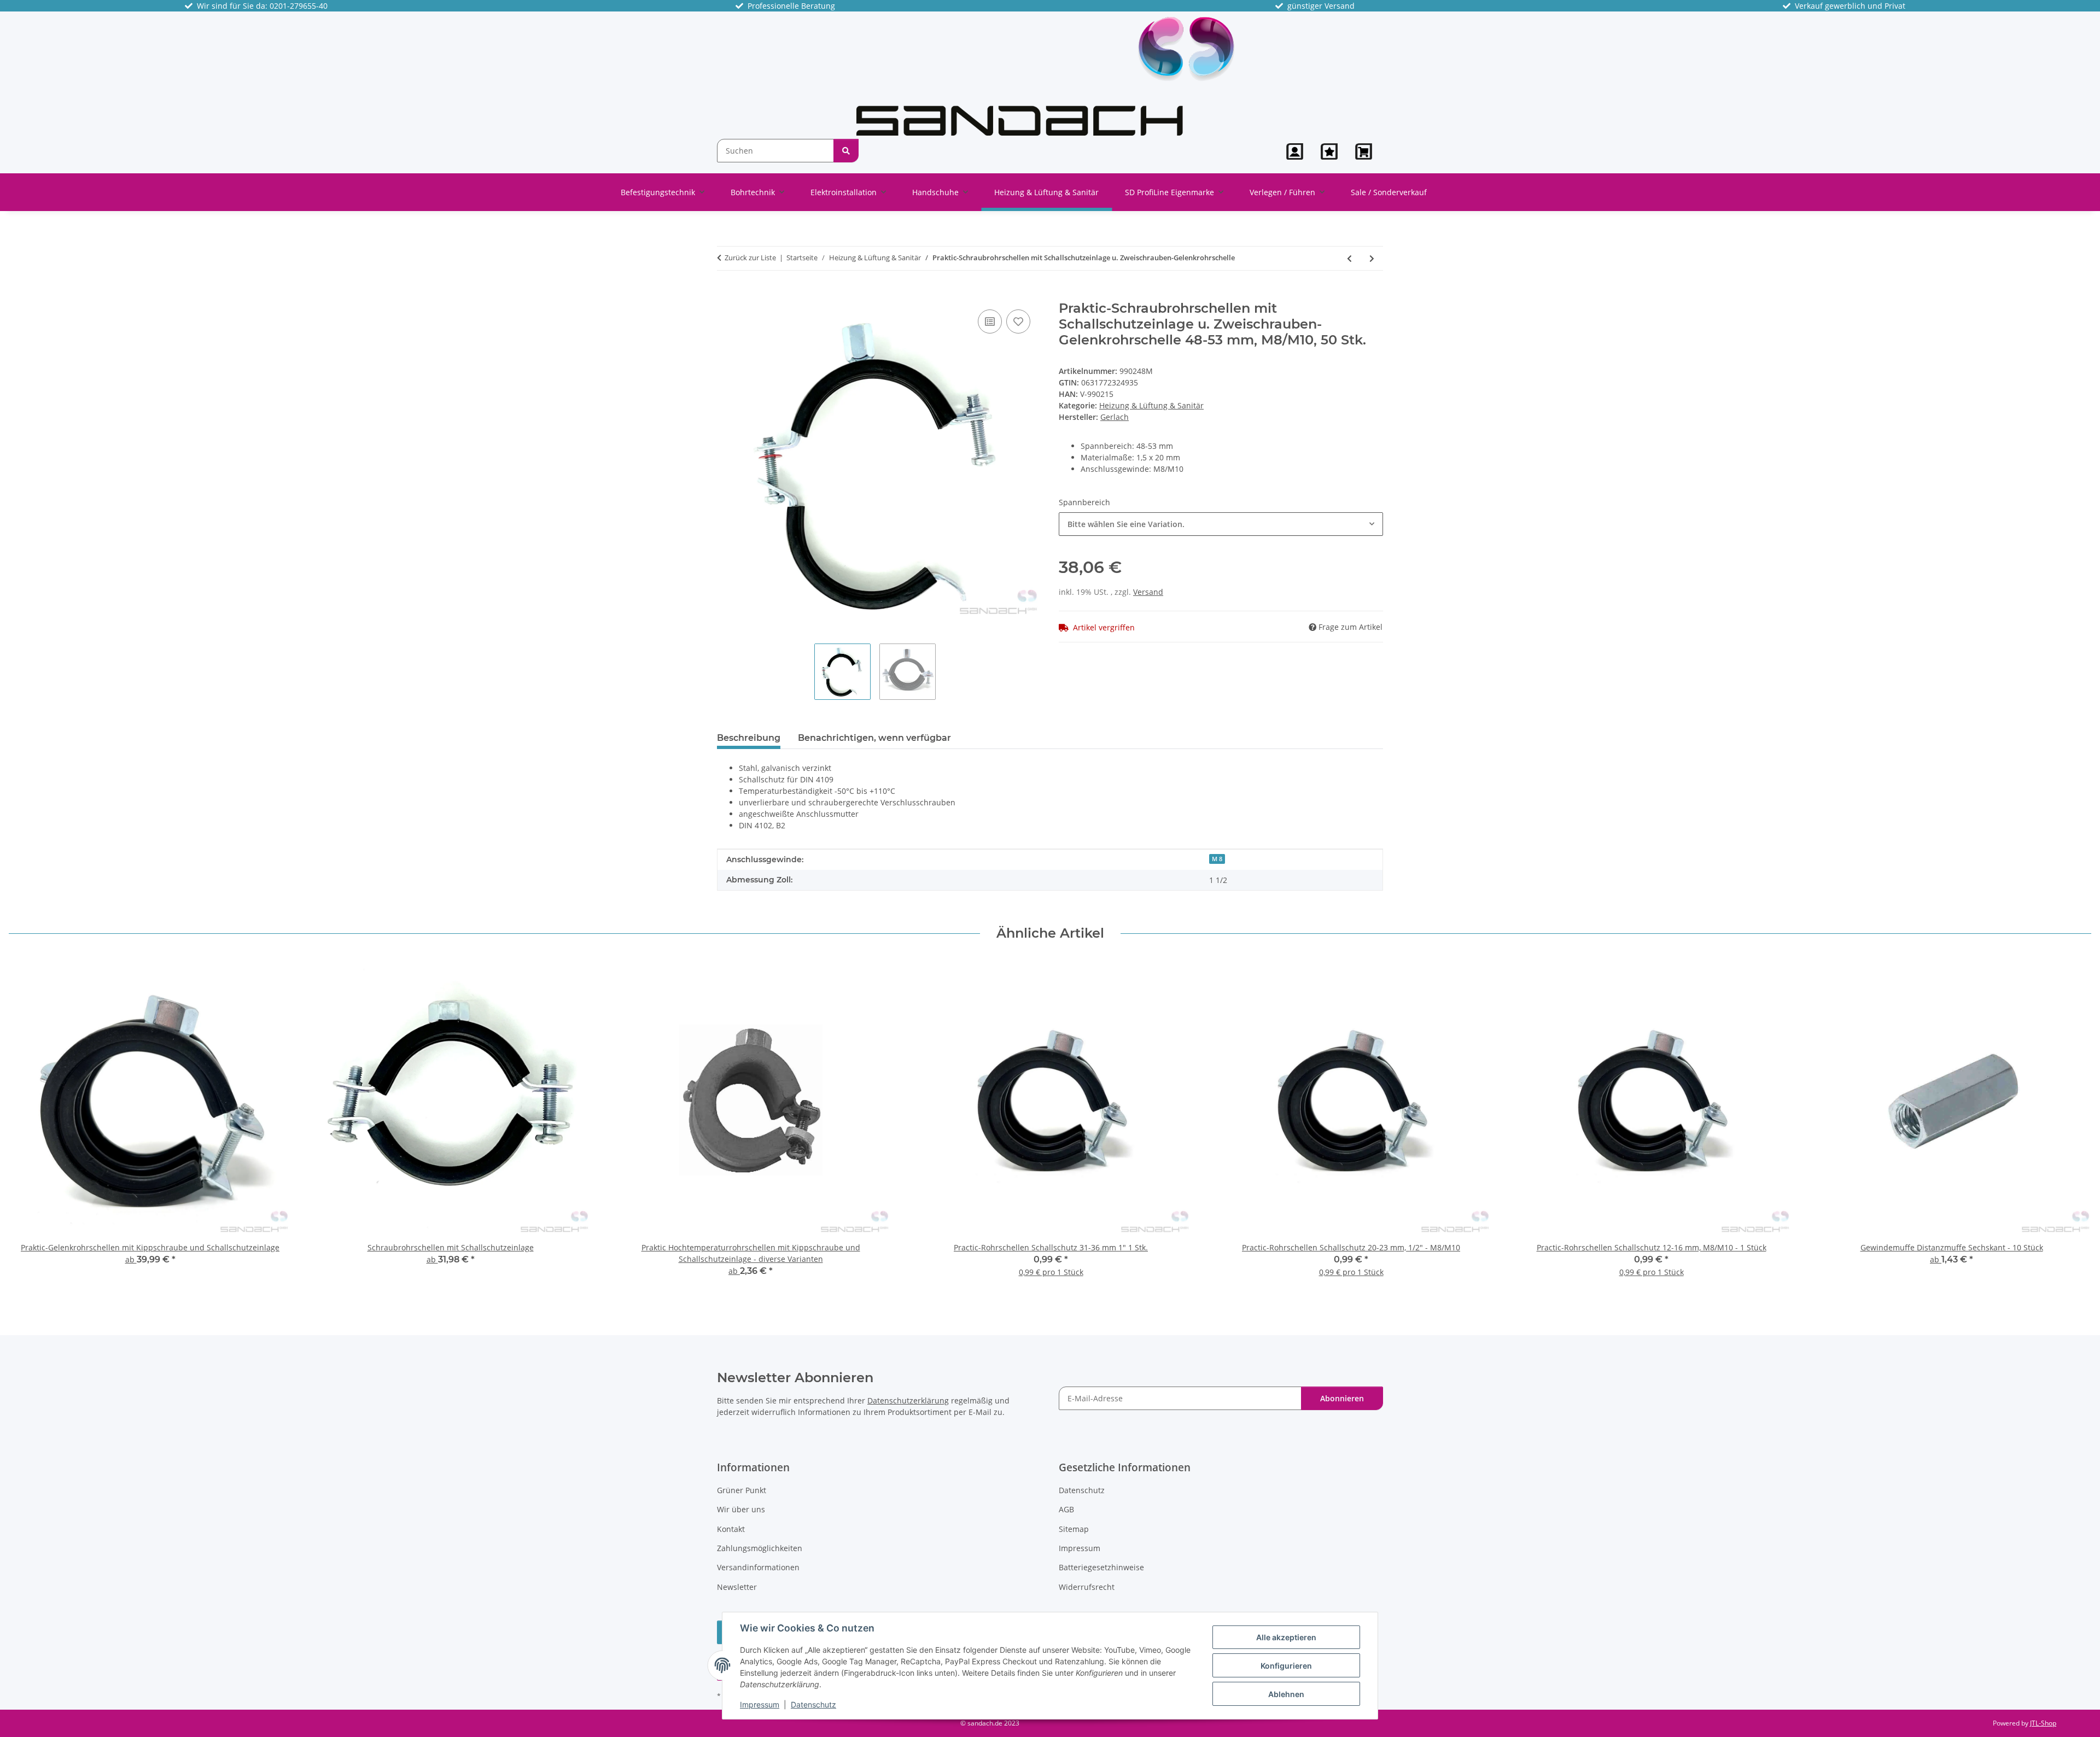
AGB (1066, 1509)
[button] (1295, 151)
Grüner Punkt (742, 1490)
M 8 (1217, 859)
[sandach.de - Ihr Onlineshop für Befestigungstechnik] (1045, 75)
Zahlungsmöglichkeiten (760, 1548)
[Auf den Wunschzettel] (1018, 321)
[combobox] (1221, 524)
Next (2073, 1125)
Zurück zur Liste (750, 258)
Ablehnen (1286, 1694)
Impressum (760, 1704)
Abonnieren (1342, 1398)
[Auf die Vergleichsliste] (990, 321)
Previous (27, 1125)
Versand (1148, 592)
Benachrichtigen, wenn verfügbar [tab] (874, 738)
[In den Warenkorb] (726, 295)
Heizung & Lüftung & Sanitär (1151, 405)
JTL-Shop (2043, 1723)
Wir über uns (741, 1509)
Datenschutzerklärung (908, 1400)
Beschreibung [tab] (749, 738)
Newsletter (737, 1587)
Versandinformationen (758, 1567)
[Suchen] (846, 151)
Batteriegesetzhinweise (1101, 1567)
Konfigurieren (1286, 1666)
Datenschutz (813, 1704)
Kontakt (731, 1529)
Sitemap (1074, 1529)
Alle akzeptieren (1286, 1637)
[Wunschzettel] (1329, 151)
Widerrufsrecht (1087, 1587)
